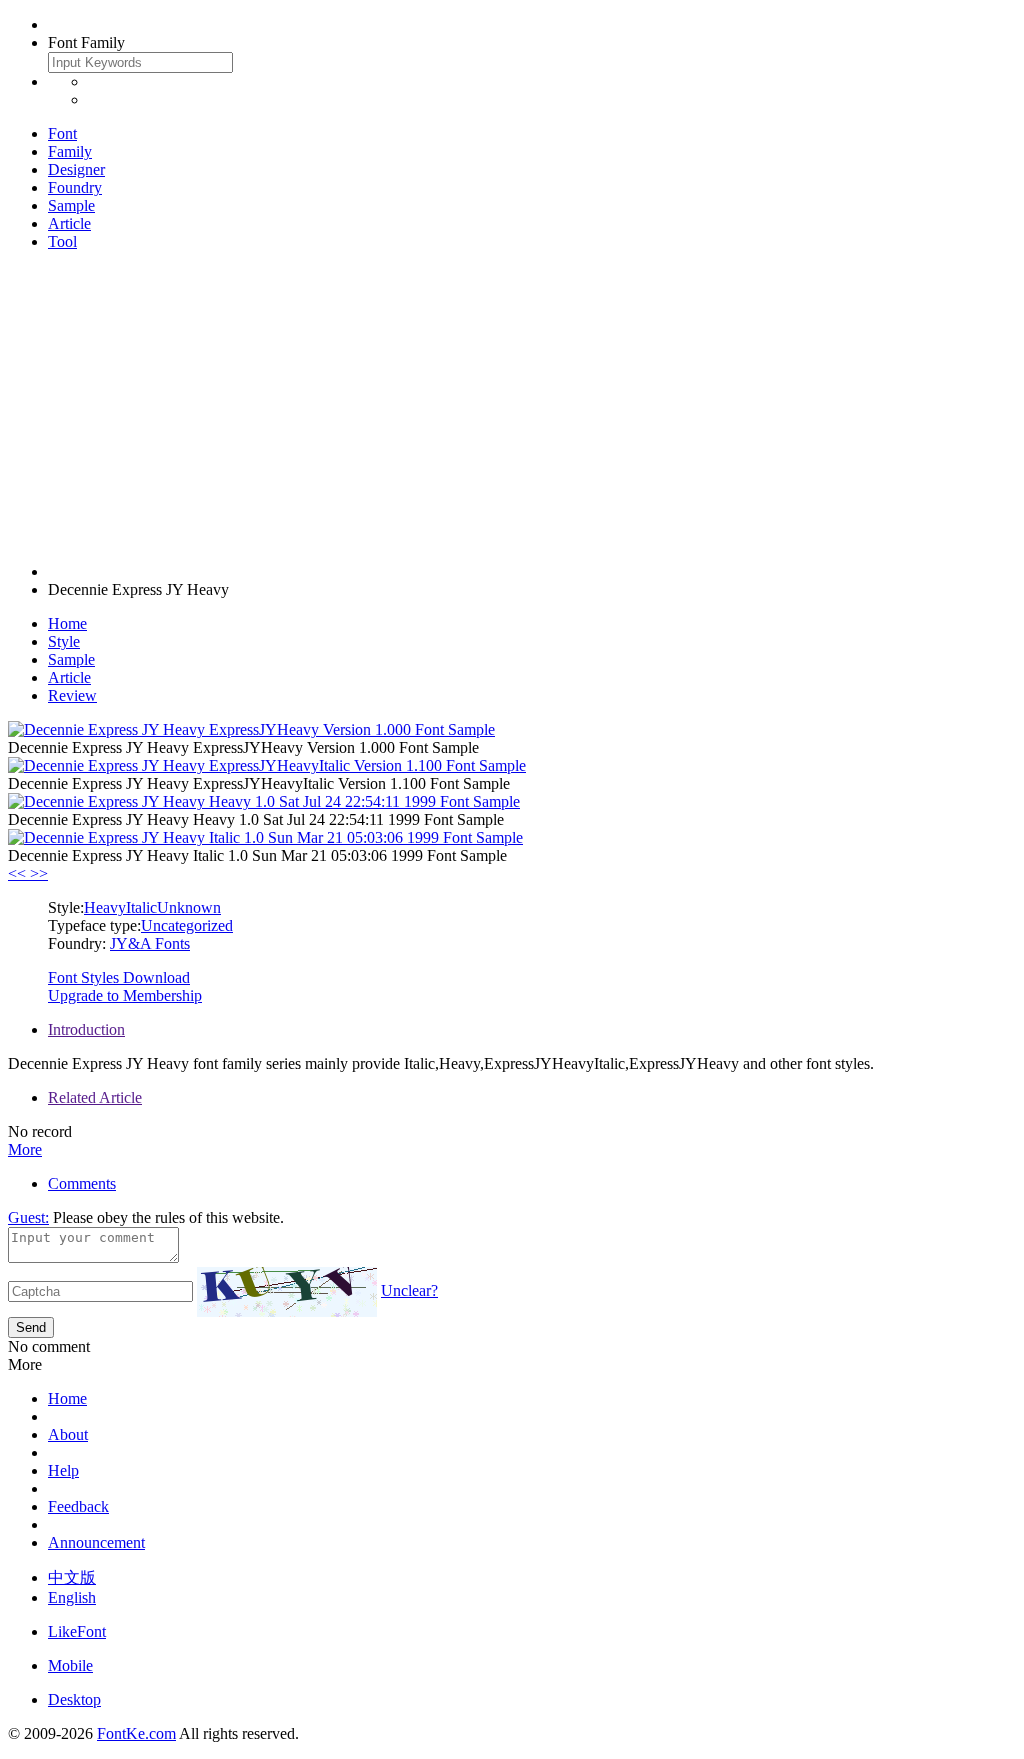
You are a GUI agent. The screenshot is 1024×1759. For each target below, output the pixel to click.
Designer (76, 169)
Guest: (28, 1217)
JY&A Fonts (150, 943)
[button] (19, 873)
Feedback (78, 1506)
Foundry (75, 187)
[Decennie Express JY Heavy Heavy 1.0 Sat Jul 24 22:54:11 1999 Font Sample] (264, 801)
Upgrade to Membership (125, 995)
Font (62, 133)
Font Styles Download (119, 977)
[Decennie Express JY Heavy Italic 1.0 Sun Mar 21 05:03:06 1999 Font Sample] (265, 837)
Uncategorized (187, 925)
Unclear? (409, 1290)
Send (31, 1327)
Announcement (96, 1542)
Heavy (105, 907)
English (72, 1597)
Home (67, 623)
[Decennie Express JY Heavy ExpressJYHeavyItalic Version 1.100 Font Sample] (267, 765)
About (68, 1434)
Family (70, 151)
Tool (62, 241)
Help (63, 1470)
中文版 (72, 1577)
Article (69, 223)
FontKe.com (136, 1733)
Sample (71, 205)
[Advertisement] (512, 407)
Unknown (189, 907)
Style (64, 641)
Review (72, 695)
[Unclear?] (287, 1292)
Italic (141, 907)
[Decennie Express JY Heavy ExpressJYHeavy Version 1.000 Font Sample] (251, 729)
